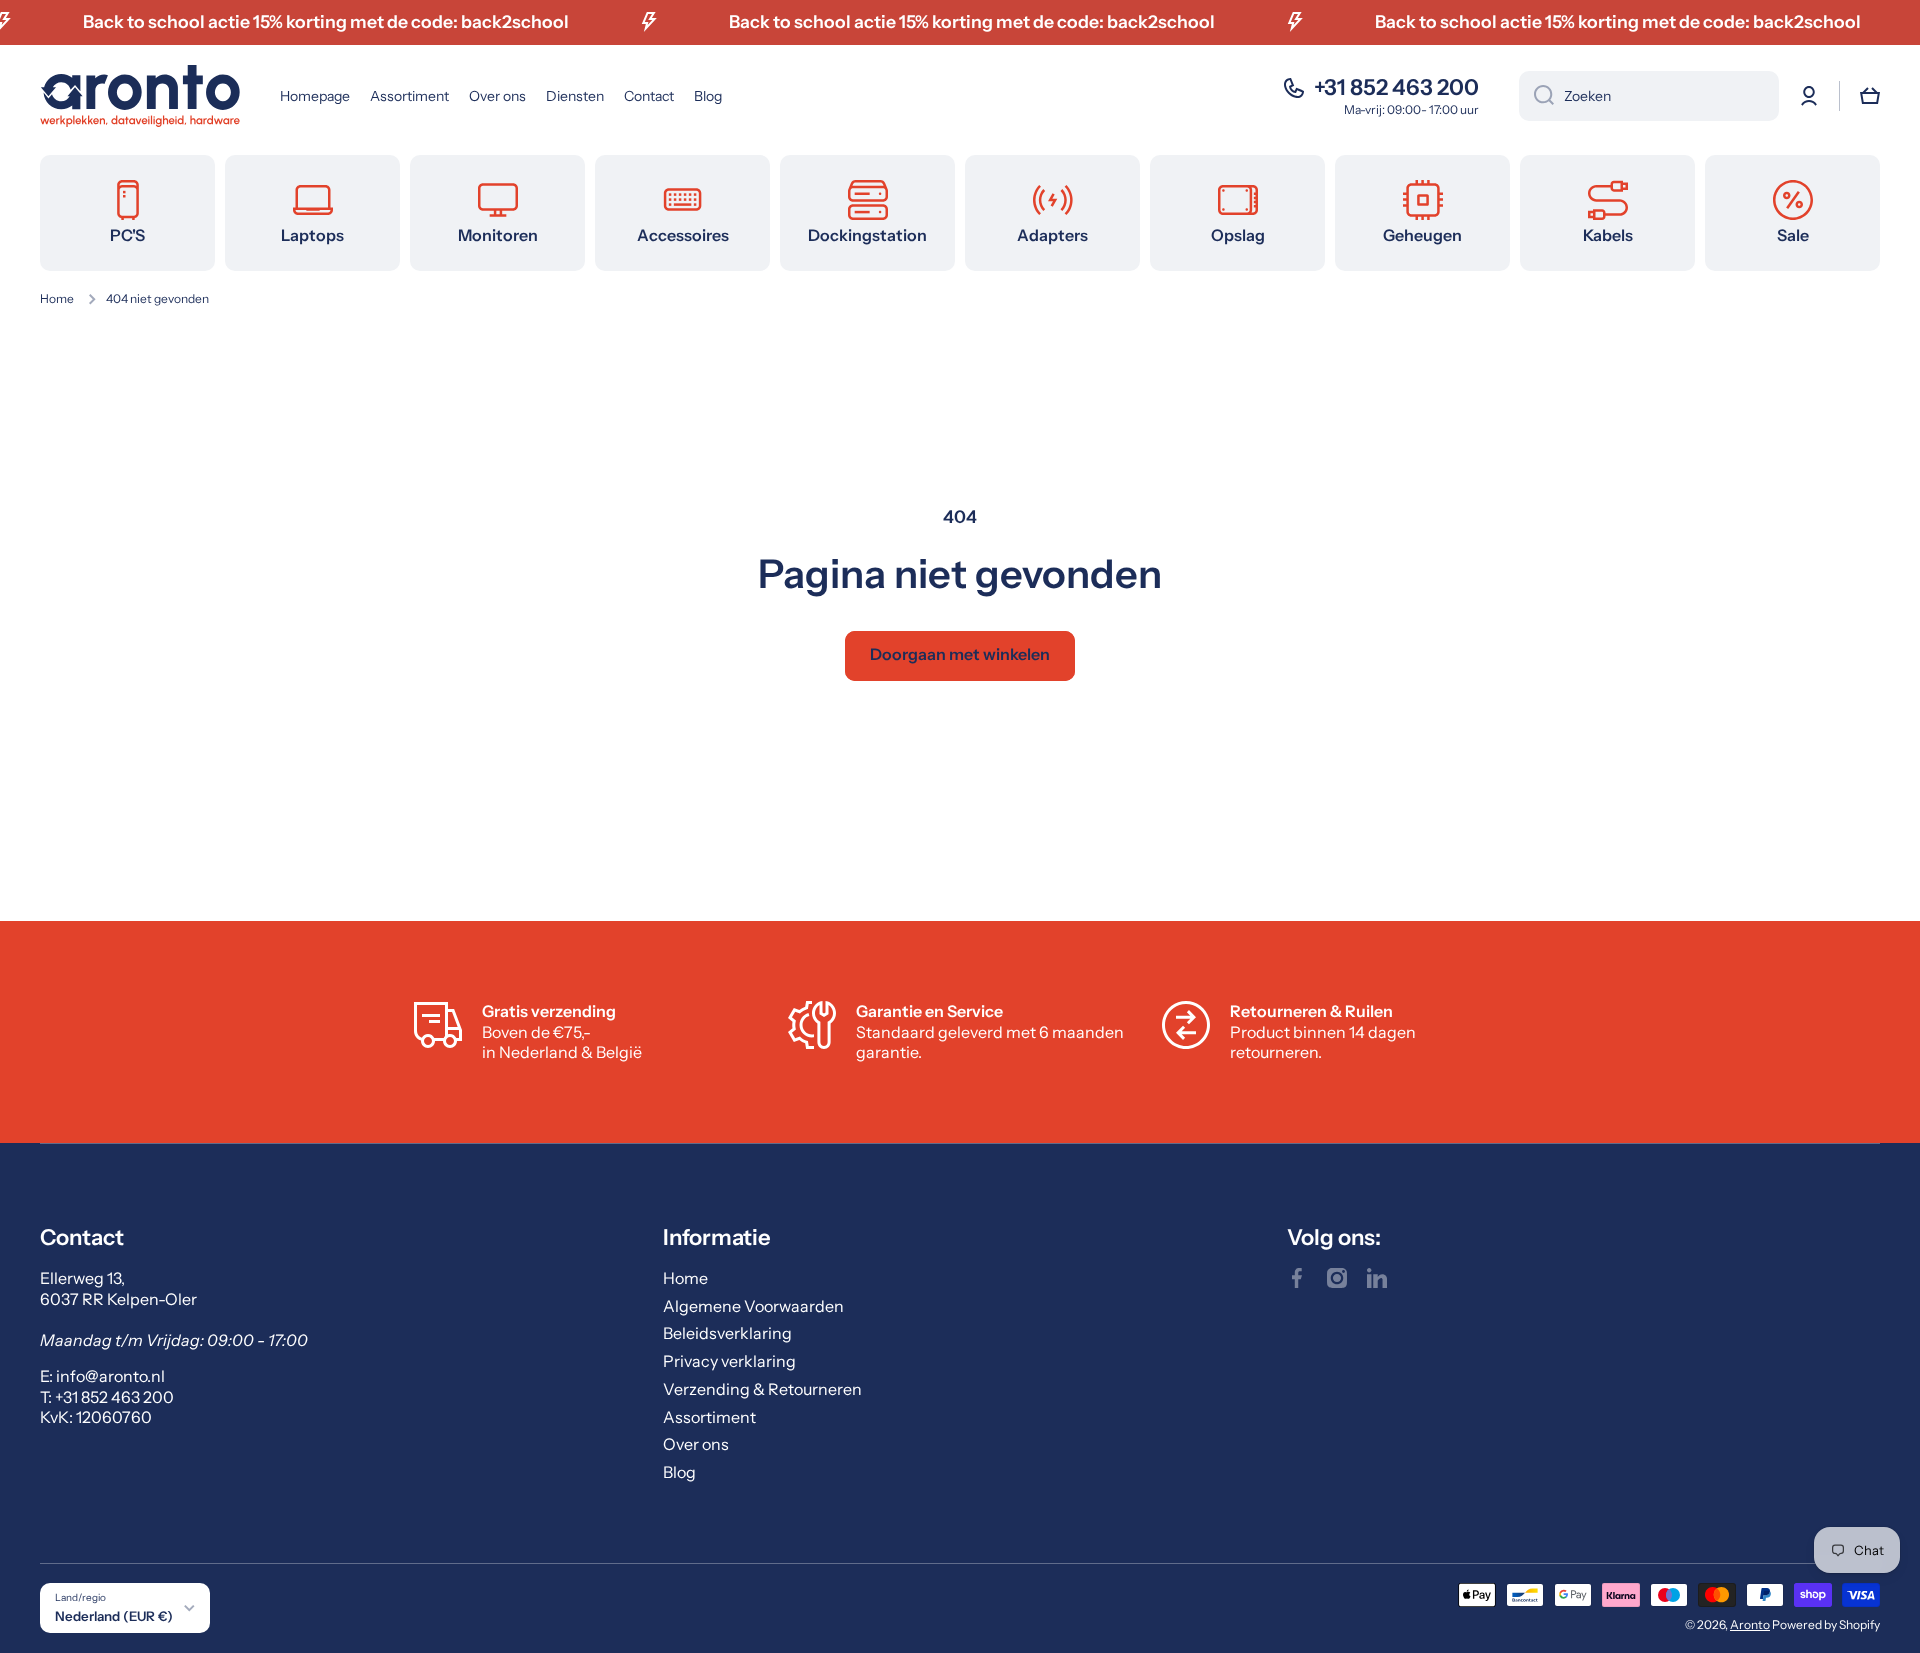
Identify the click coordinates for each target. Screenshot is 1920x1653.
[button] (1870, 96)
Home (57, 298)
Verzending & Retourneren (762, 1389)
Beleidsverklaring (727, 1333)
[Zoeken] (1536, 96)
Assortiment (709, 1417)
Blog (679, 1472)
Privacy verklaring (729, 1361)
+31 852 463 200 (1396, 87)
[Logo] (140, 96)
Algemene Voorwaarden (753, 1306)
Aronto (1750, 1624)
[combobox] (1649, 96)
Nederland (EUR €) (114, 1616)
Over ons (696, 1444)
